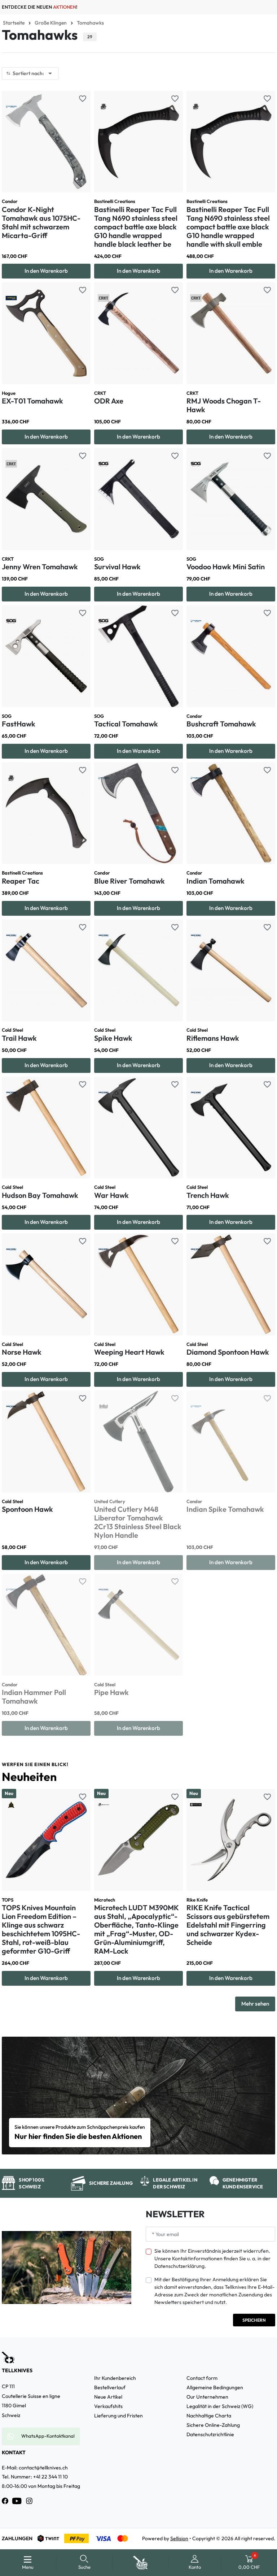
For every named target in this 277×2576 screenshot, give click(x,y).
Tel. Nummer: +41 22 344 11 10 (35, 2477)
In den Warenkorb (46, 271)
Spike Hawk (113, 1038)
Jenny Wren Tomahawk (40, 567)
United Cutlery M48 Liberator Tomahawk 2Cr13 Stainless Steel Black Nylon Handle (138, 1522)
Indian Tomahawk (216, 881)
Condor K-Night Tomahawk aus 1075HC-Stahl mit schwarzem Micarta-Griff (41, 222)
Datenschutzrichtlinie (210, 2434)
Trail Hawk (19, 1038)
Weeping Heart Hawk (129, 1352)
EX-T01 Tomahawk (32, 401)
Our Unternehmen (207, 2397)
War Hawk (111, 1195)
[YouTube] (17, 2501)
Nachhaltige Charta (209, 2416)
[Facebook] (5, 2501)
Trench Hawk (208, 1195)
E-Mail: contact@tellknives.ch (35, 2468)
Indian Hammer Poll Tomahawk (34, 1697)
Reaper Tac (21, 881)
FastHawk (19, 724)
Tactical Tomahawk (126, 724)
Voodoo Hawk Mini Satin (226, 567)
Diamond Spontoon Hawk (228, 1352)
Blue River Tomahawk (129, 881)
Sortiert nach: (34, 73)
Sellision (179, 2538)
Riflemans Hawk (213, 1038)
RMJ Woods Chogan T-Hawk (224, 405)
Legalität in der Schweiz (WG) (220, 2406)
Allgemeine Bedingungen (215, 2387)
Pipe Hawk (111, 1692)
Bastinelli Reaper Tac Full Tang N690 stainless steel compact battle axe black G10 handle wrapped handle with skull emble (228, 227)
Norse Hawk (22, 1352)
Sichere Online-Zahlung (213, 2425)
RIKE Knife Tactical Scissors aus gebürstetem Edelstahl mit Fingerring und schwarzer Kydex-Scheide (228, 1925)
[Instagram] (29, 2501)
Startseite (14, 23)
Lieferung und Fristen (118, 2416)
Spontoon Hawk (27, 1509)
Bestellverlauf (110, 2387)
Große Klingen (51, 23)
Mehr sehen (255, 2004)
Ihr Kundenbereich (115, 2378)
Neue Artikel (108, 2397)
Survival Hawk (117, 567)
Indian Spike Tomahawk (225, 1509)
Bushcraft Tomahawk (221, 724)
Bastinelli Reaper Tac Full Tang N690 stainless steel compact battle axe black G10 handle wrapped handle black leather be (136, 227)
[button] (85, 2563)
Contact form (202, 2378)
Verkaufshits (108, 2406)
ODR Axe (109, 401)
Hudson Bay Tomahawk (40, 1195)
